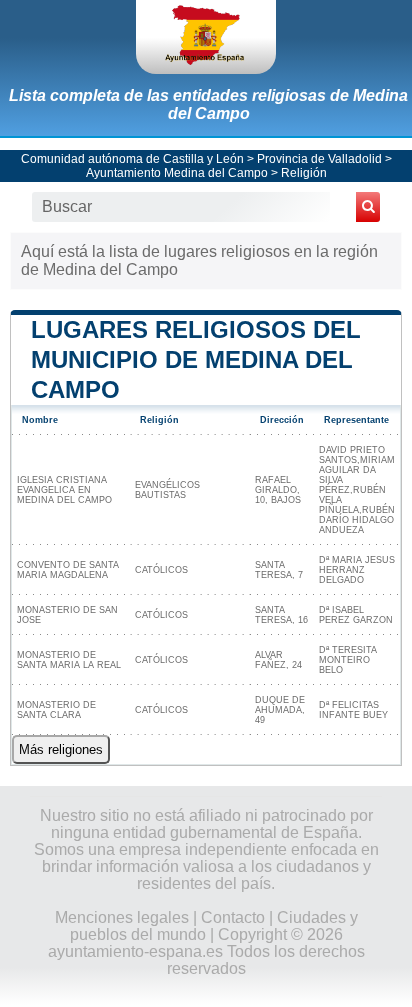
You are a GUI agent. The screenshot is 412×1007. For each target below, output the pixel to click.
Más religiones (61, 749)
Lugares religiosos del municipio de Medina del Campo (196, 359)
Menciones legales (122, 917)
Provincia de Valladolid (319, 159)
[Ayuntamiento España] (206, 37)
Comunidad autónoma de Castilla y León (132, 159)
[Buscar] (368, 207)
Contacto (233, 917)
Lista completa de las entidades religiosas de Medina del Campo (208, 104)
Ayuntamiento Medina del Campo (177, 173)
